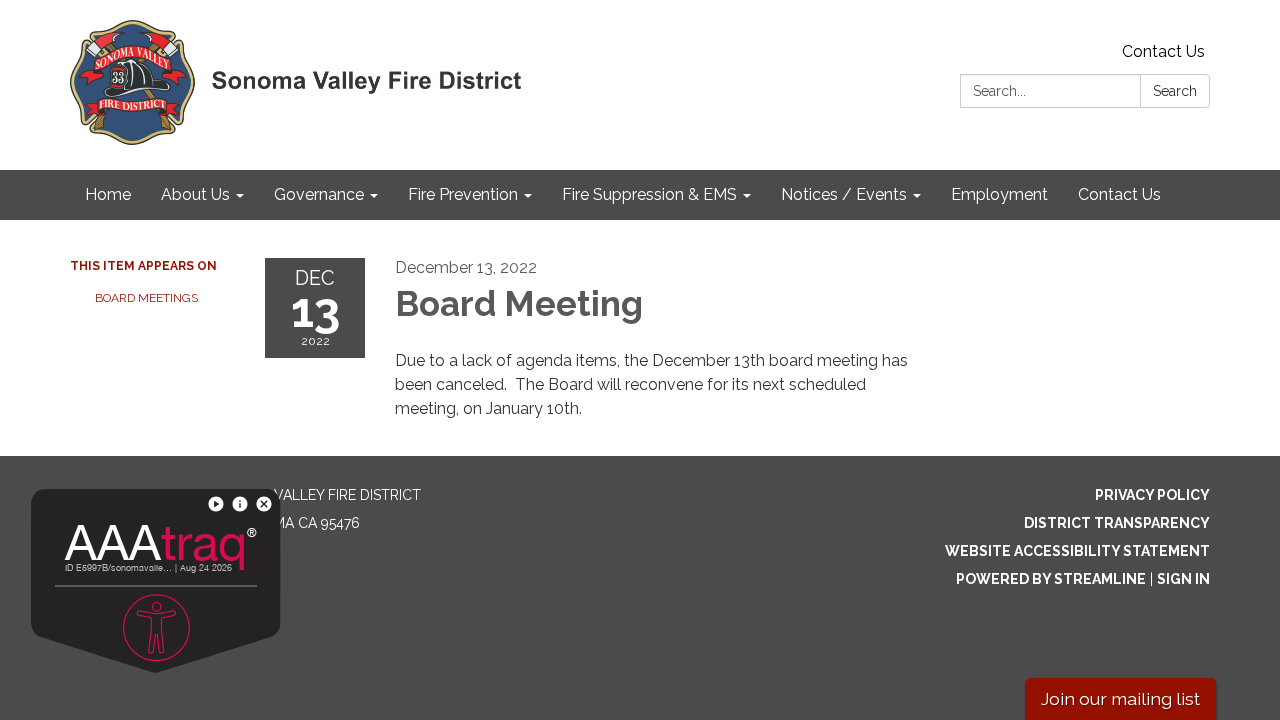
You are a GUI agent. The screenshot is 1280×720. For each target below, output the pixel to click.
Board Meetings (146, 298)
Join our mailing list (1120, 698)
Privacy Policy (1152, 495)
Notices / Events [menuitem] (844, 194)
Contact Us (1163, 51)
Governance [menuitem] (319, 194)
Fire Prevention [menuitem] (463, 194)
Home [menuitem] (108, 194)
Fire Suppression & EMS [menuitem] (649, 194)
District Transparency (1117, 523)
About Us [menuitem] (195, 194)
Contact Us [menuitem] (1119, 194)
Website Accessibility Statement (1077, 551)
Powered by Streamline (1051, 579)
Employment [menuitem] (999, 194)
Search (1175, 91)
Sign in (1183, 579)
